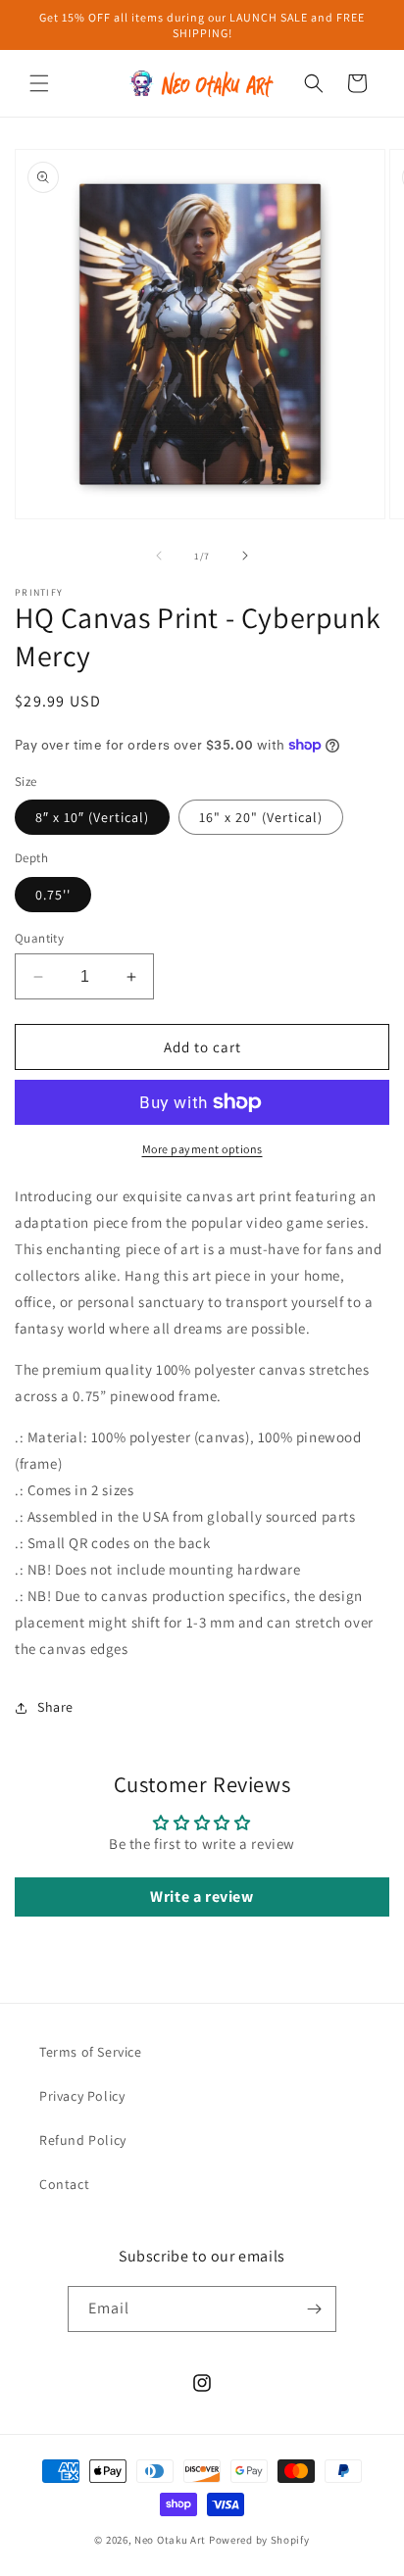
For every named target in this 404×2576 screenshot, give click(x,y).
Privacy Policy (82, 2096)
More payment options (202, 1149)
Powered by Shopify (259, 2540)
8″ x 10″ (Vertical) (92, 817)
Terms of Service (91, 2052)
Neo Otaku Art (170, 2540)
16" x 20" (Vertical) (261, 817)
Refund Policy (83, 2140)
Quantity (39, 938)
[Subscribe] (314, 2309)
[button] (39, 83)
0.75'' (53, 895)
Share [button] (55, 1707)
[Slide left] (159, 556)
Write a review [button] (202, 1896)
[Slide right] (245, 556)
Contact (64, 2184)
